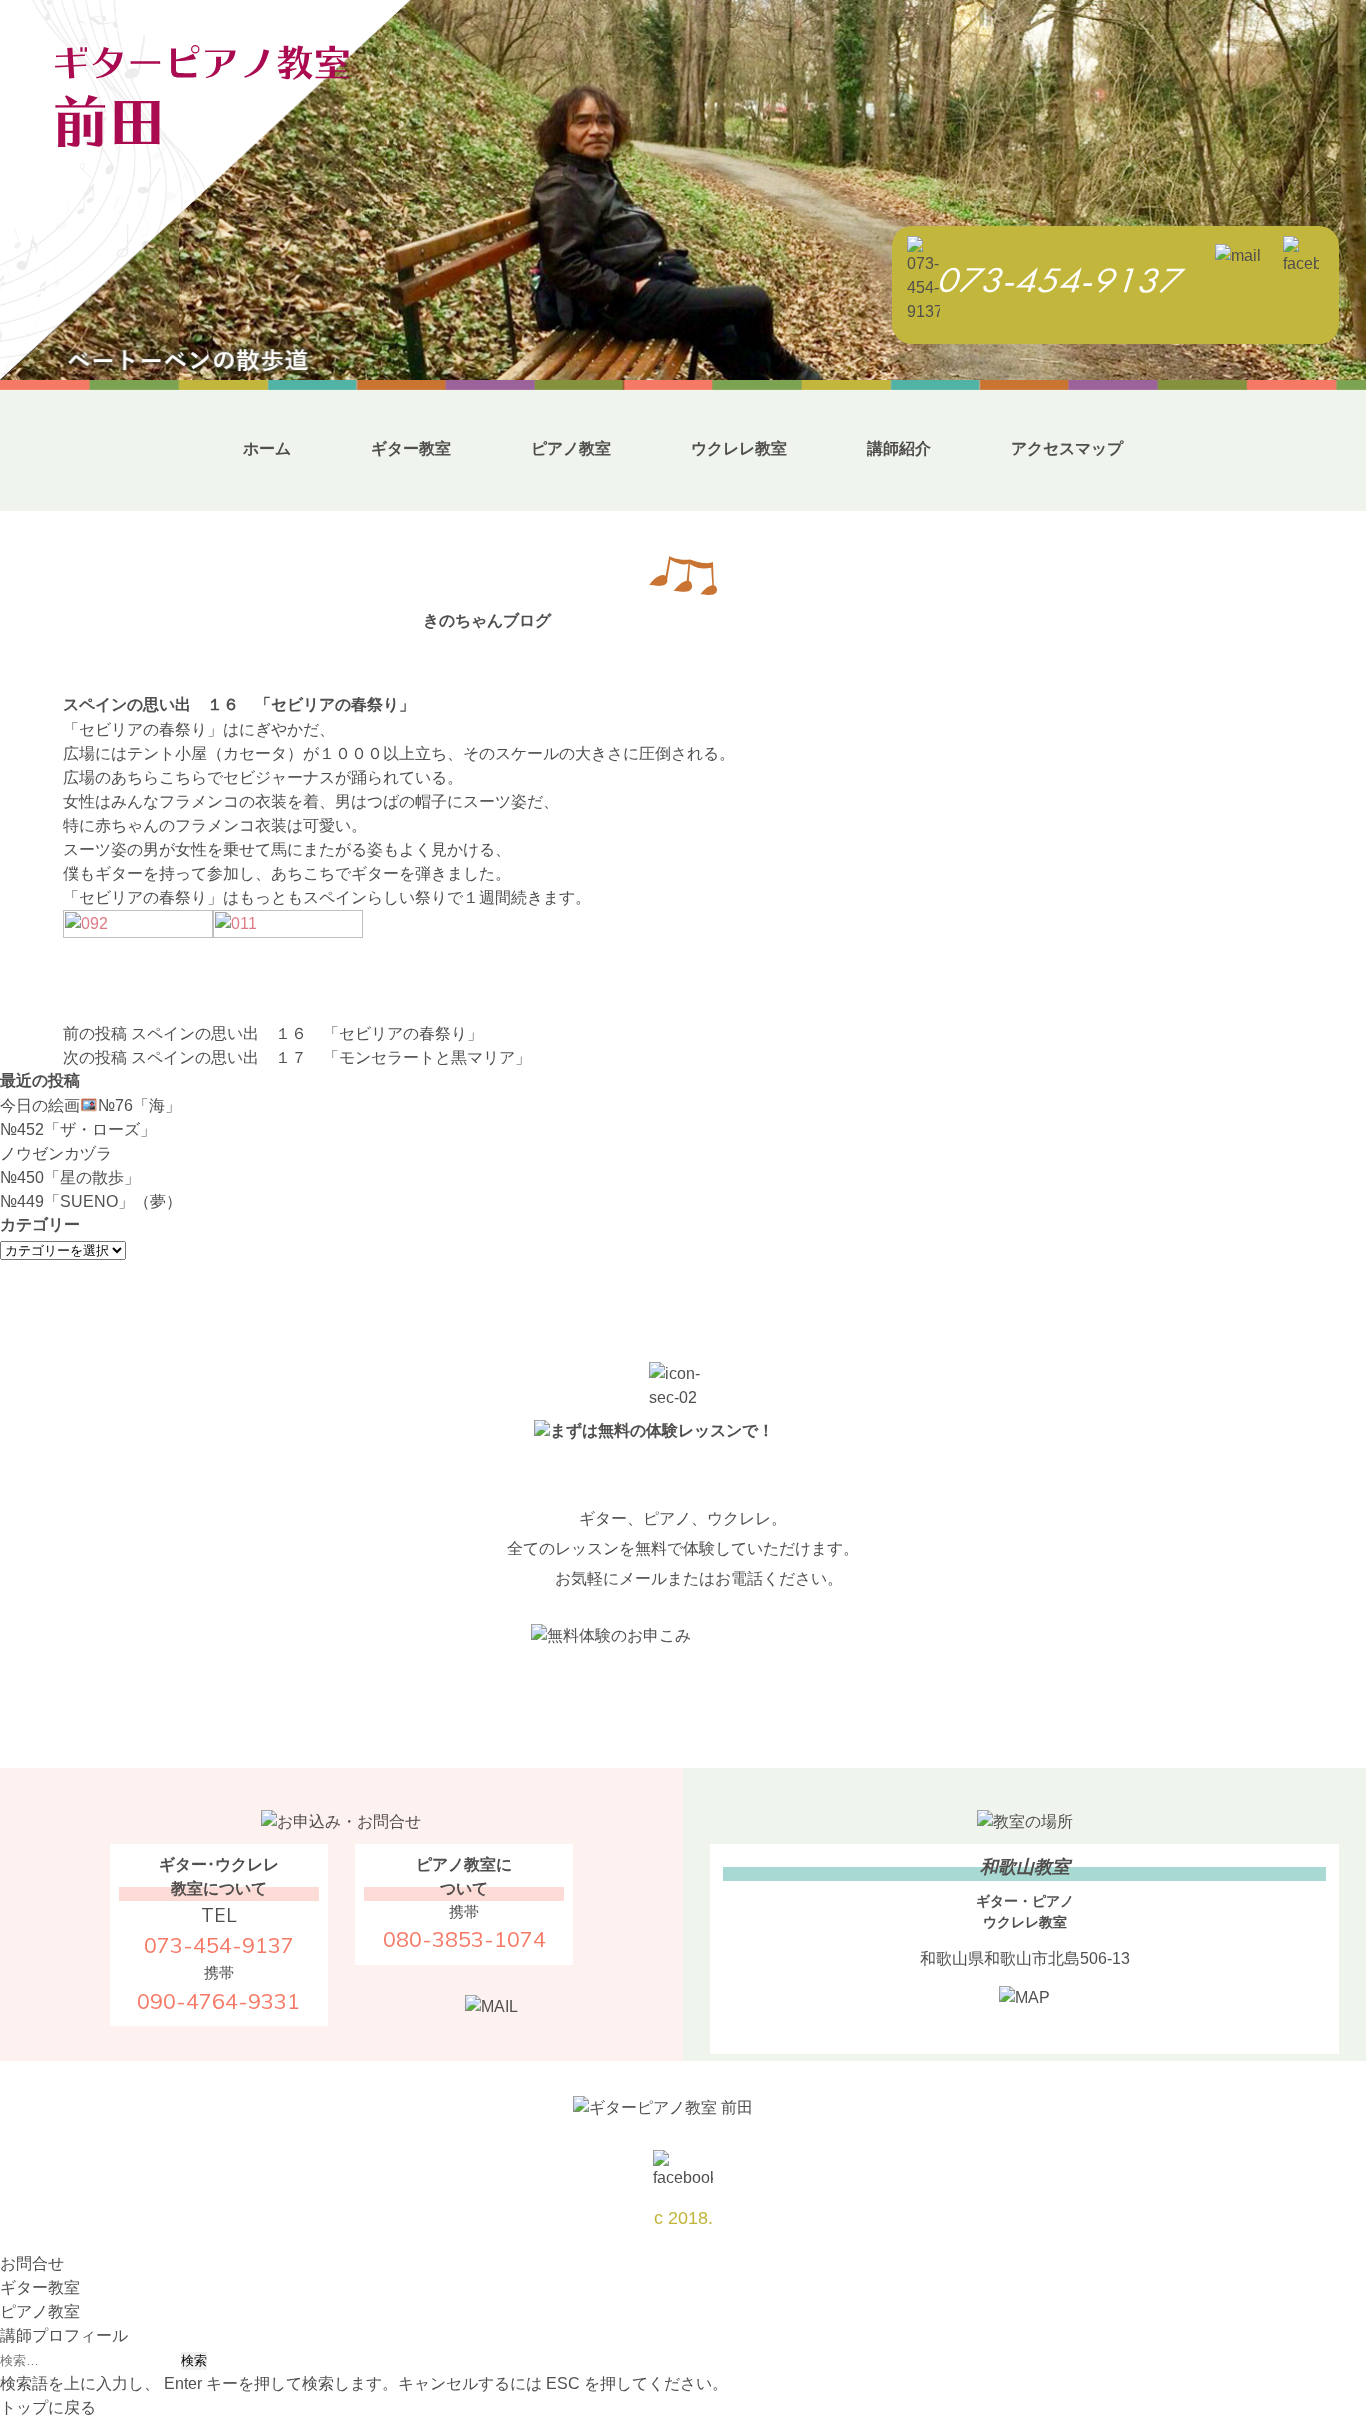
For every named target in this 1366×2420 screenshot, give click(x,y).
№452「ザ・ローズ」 (78, 1129)
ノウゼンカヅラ (56, 1153)
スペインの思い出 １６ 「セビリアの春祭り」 (273, 1033)
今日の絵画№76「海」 (90, 1105)
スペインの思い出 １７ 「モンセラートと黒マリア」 (297, 1057)
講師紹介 (899, 448)
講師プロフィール (64, 2335)
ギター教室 (411, 448)
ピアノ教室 (571, 448)
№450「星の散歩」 (70, 1177)
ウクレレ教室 (739, 448)
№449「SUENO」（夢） (91, 1201)
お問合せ (32, 2263)
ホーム (267, 448)
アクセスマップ (1067, 448)
